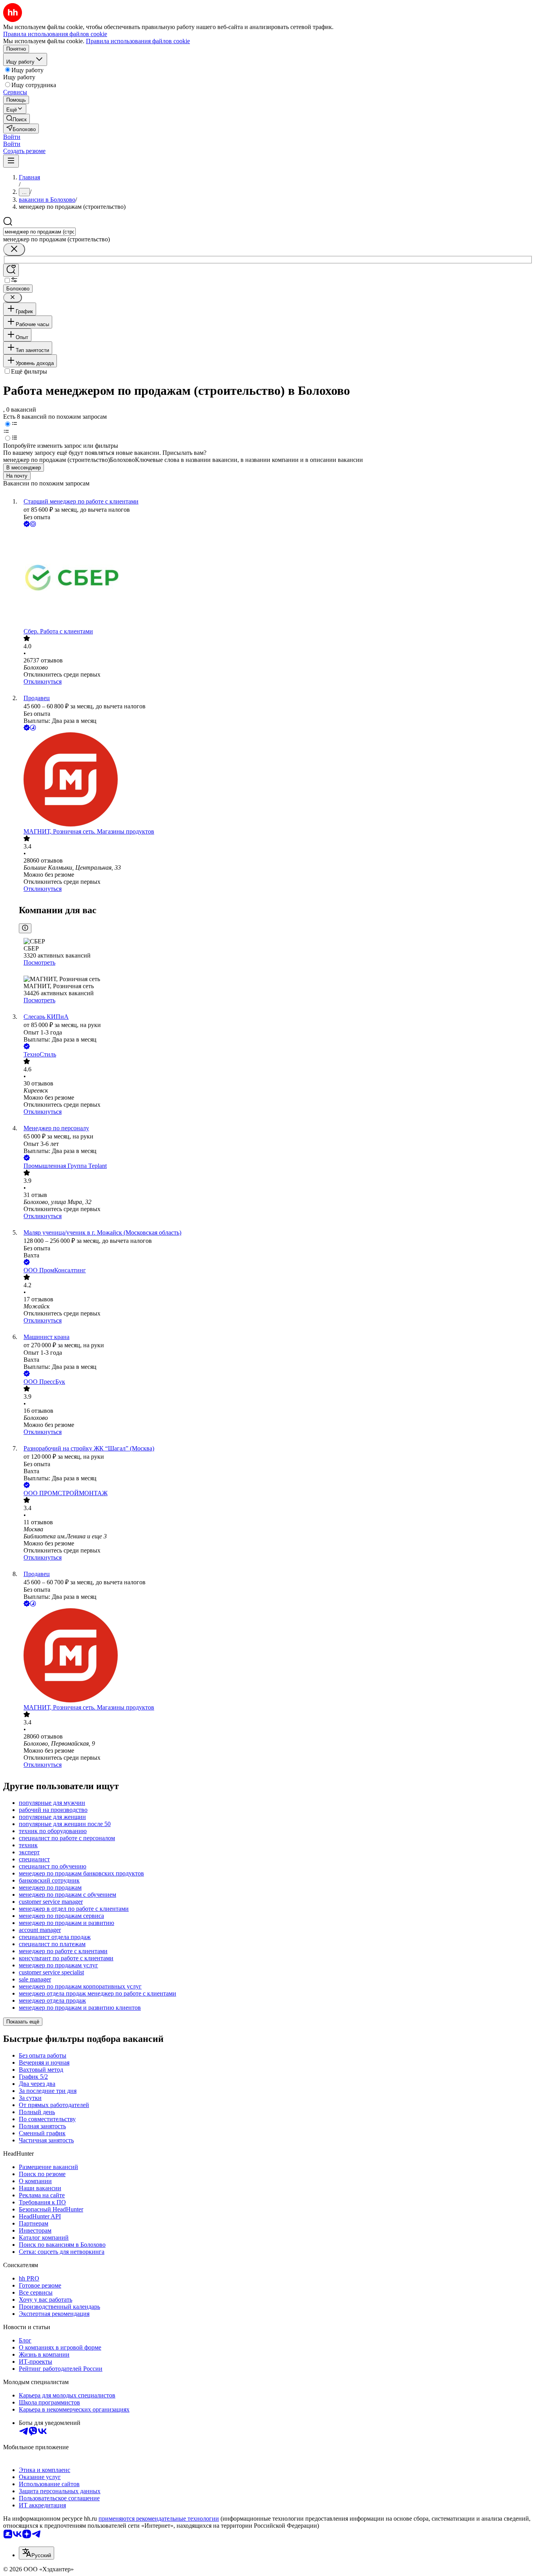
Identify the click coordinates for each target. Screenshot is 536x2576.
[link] (16, 119)
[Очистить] (14, 249)
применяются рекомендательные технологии (159, 2519)
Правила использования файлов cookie (138, 41)
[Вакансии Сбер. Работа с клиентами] (276, 578)
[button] (12, 137)
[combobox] (39, 232)
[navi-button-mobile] (11, 161)
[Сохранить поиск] (11, 270)
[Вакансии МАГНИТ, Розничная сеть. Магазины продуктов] (276, 780)
